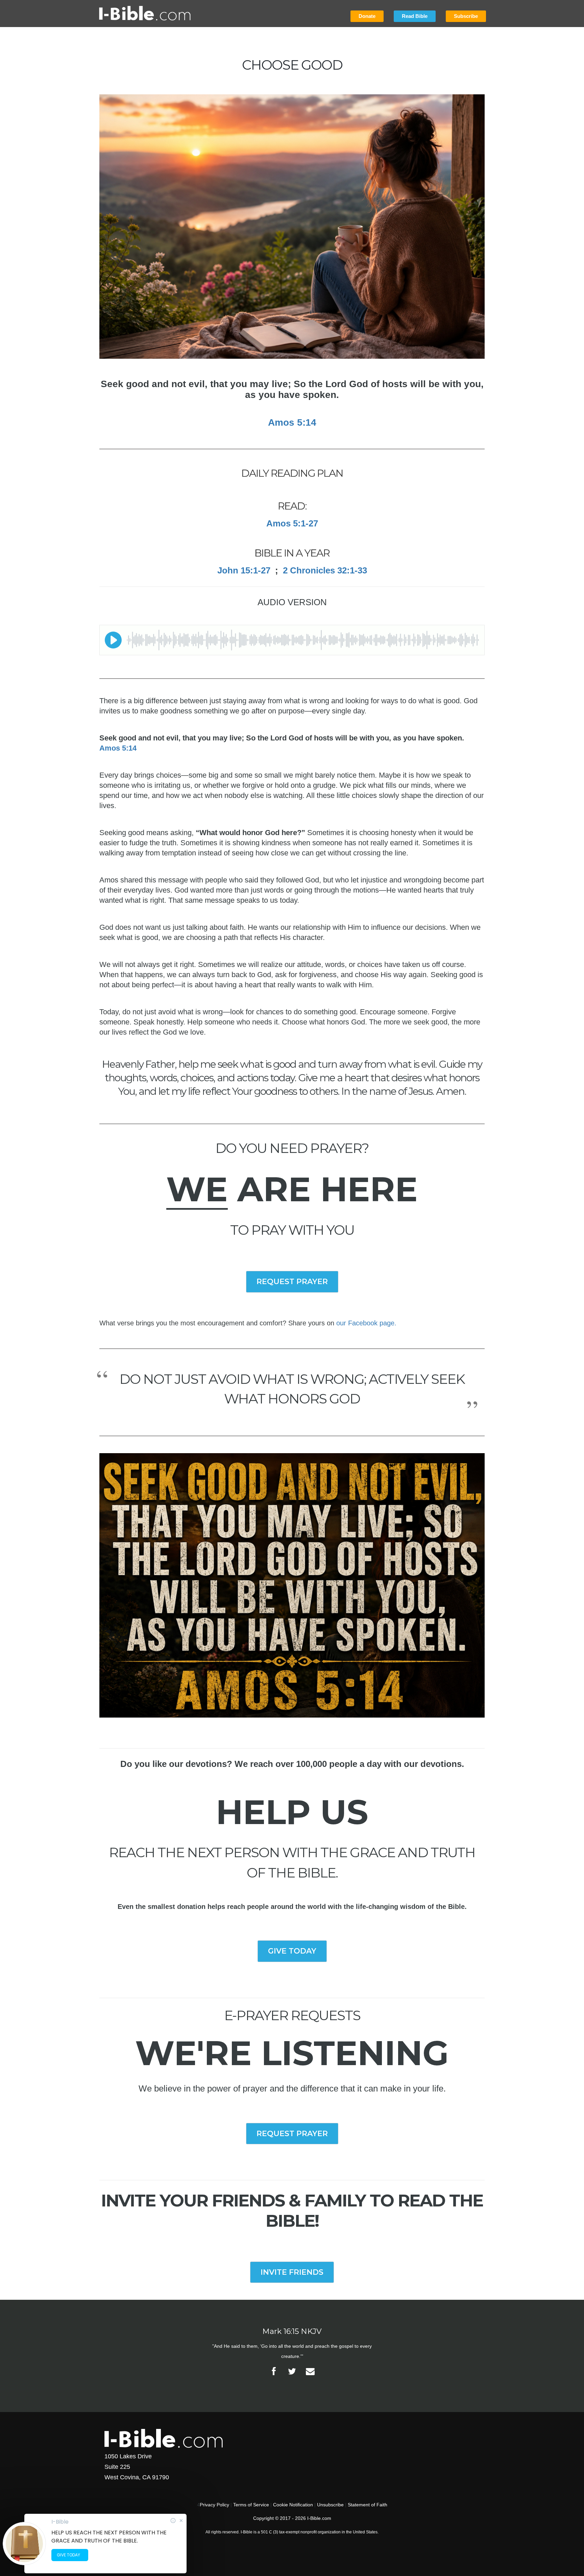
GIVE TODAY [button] (292, 1951)
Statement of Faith (368, 2505)
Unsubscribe (330, 2505)
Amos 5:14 (118, 748)
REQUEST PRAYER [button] (292, 1282)
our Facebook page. (366, 1323)
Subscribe (466, 16)
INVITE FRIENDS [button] (292, 2272)
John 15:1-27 (244, 570)
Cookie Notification (293, 2505)
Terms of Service (251, 2505)
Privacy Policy (214, 2505)
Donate (367, 16)
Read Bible (415, 16)
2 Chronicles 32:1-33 (325, 570)
